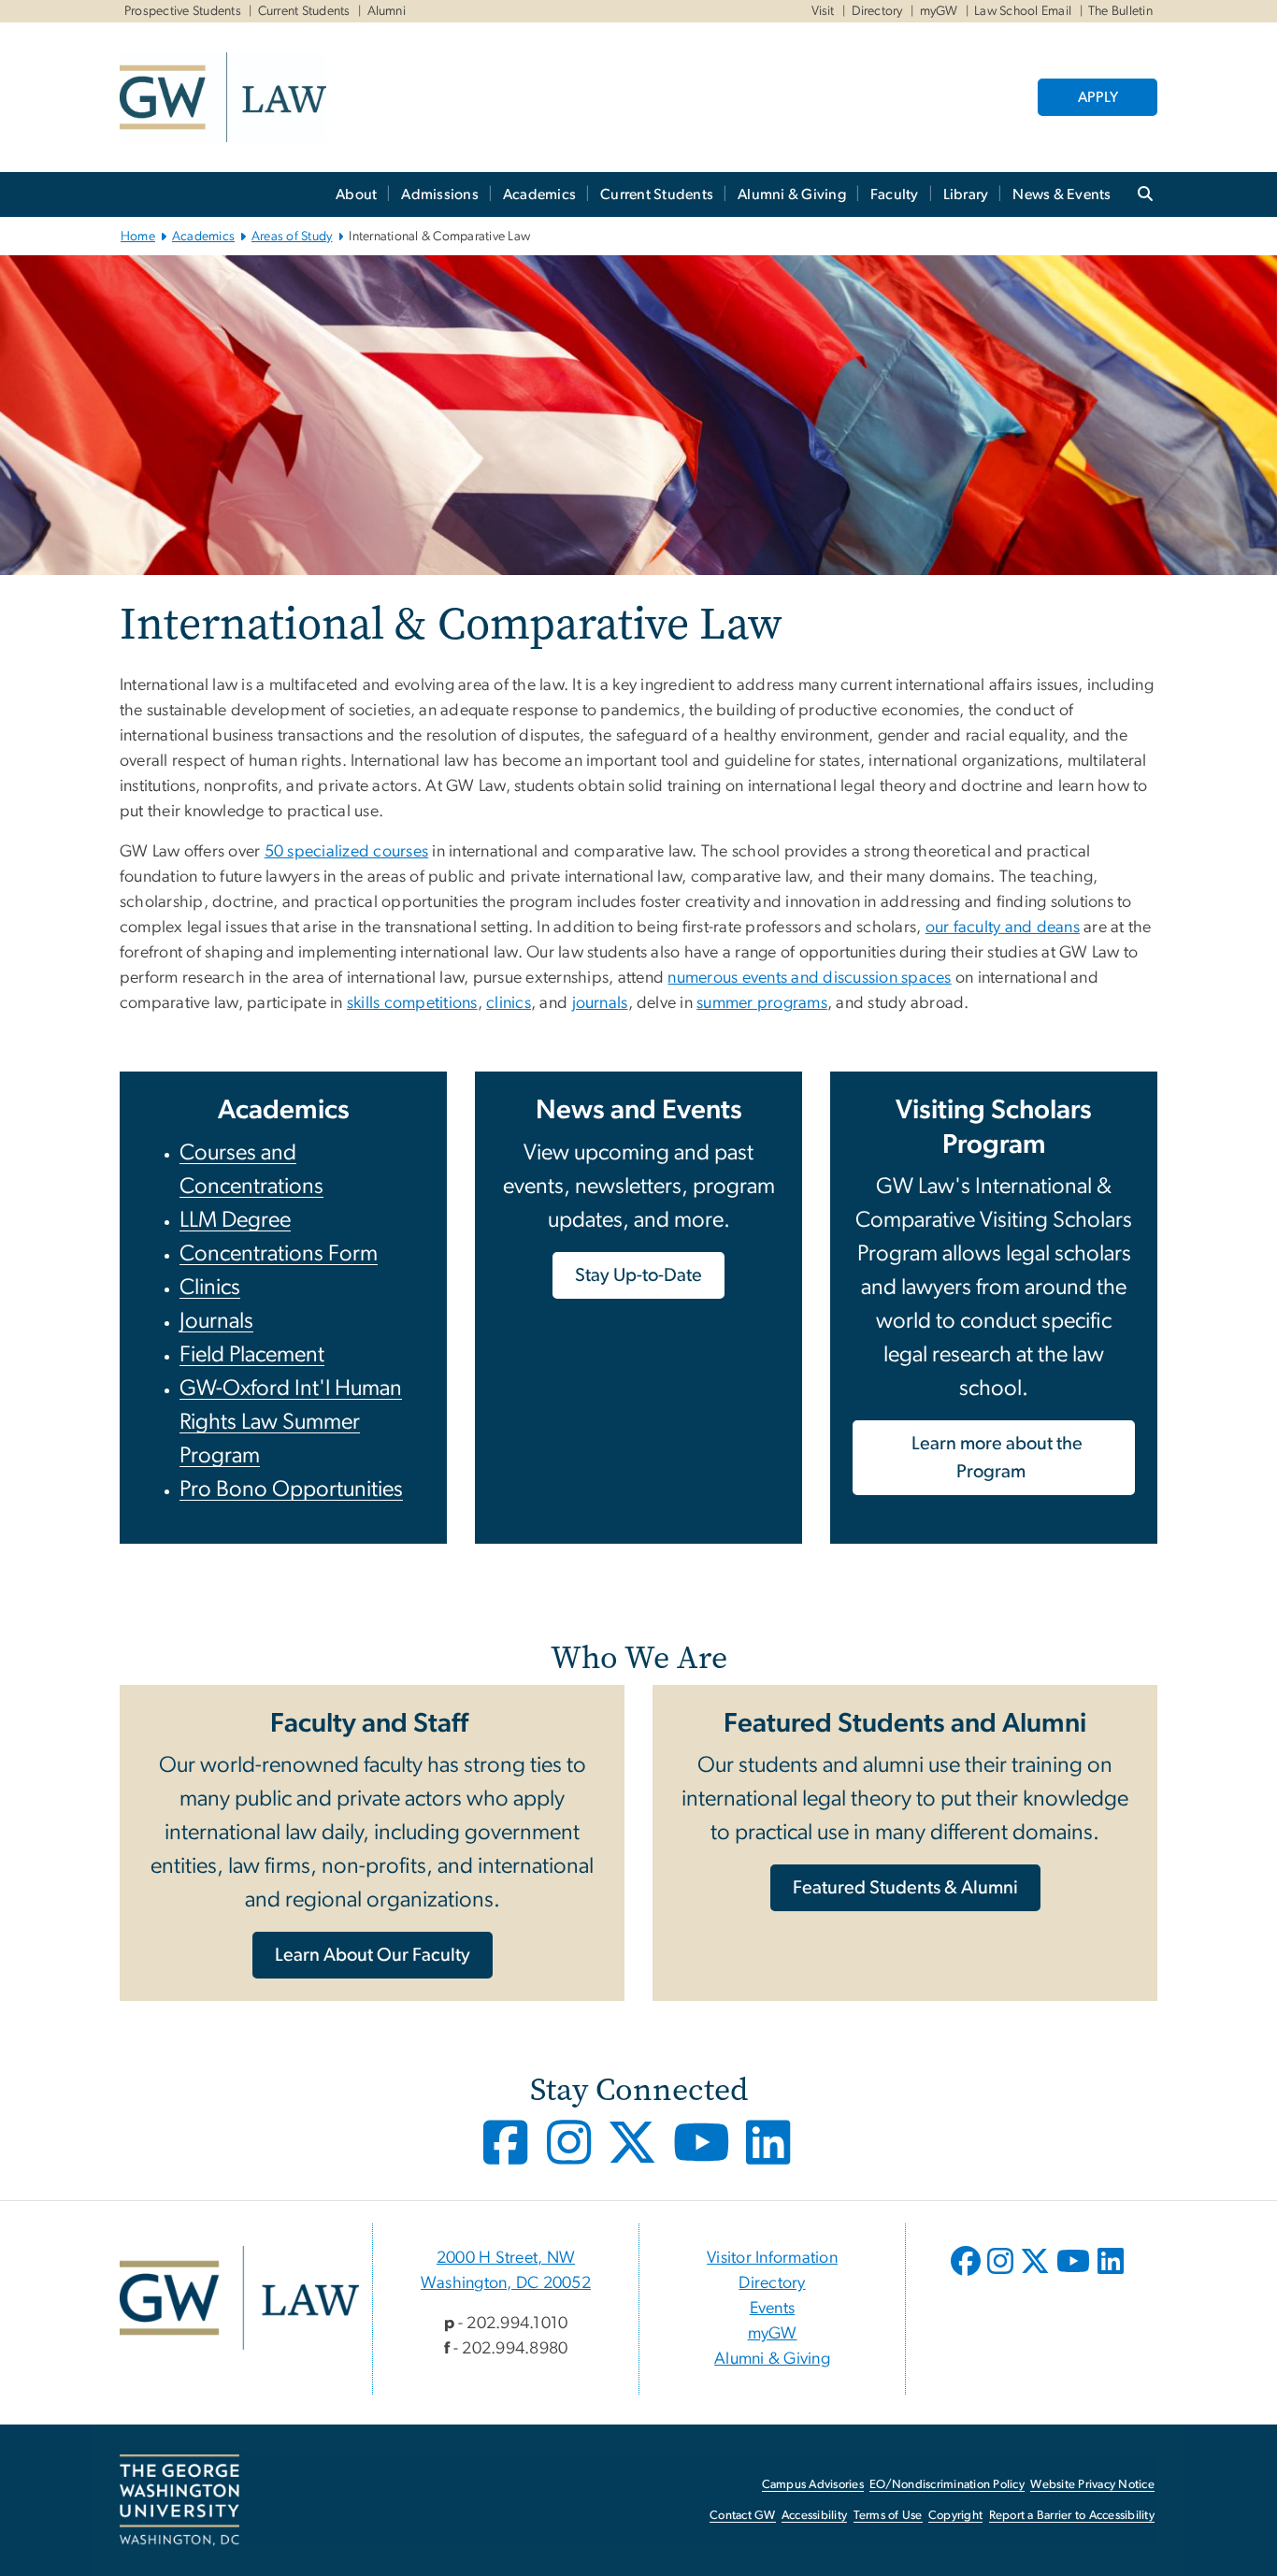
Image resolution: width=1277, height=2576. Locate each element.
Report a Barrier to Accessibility (1072, 2516)
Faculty (895, 194)
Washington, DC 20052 (506, 2283)
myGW (939, 11)
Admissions (440, 194)
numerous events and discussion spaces (809, 978)
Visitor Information (772, 2258)
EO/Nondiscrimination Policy (947, 2485)
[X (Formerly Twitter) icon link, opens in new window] (634, 2156)
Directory (877, 11)
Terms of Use (888, 2516)
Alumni (387, 11)
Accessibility (814, 2516)
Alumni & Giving (792, 194)
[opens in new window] (968, 2275)
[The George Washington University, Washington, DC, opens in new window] (179, 2500)
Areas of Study (292, 237)
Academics (539, 194)
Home (138, 237)
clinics (509, 1003)
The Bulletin (1120, 11)
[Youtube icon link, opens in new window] (703, 2156)
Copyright (955, 2516)
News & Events (1062, 194)
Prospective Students (183, 11)
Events (773, 2309)
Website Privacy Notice (1092, 2485)
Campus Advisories (813, 2485)
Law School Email (1023, 11)
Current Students (304, 11)
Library (966, 194)
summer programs (762, 1003)
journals (600, 1003)
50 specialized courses (347, 852)
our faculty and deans (1003, 928)
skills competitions (412, 1003)
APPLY (1098, 97)
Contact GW (743, 2516)
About (356, 194)
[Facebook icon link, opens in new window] (508, 2156)
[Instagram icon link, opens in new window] (571, 2156)
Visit (823, 11)
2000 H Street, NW (506, 2258)
